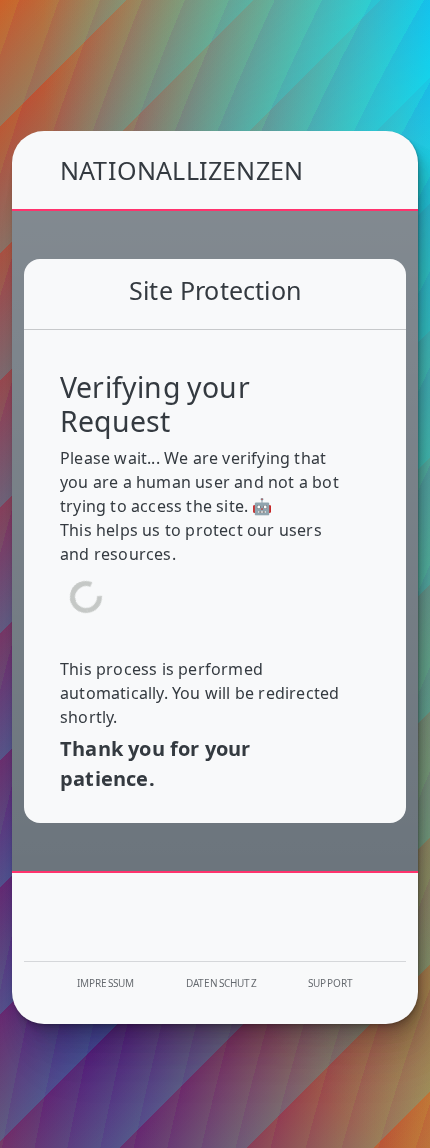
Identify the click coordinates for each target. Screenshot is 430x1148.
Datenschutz (221, 983)
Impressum (106, 983)
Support (330, 983)
